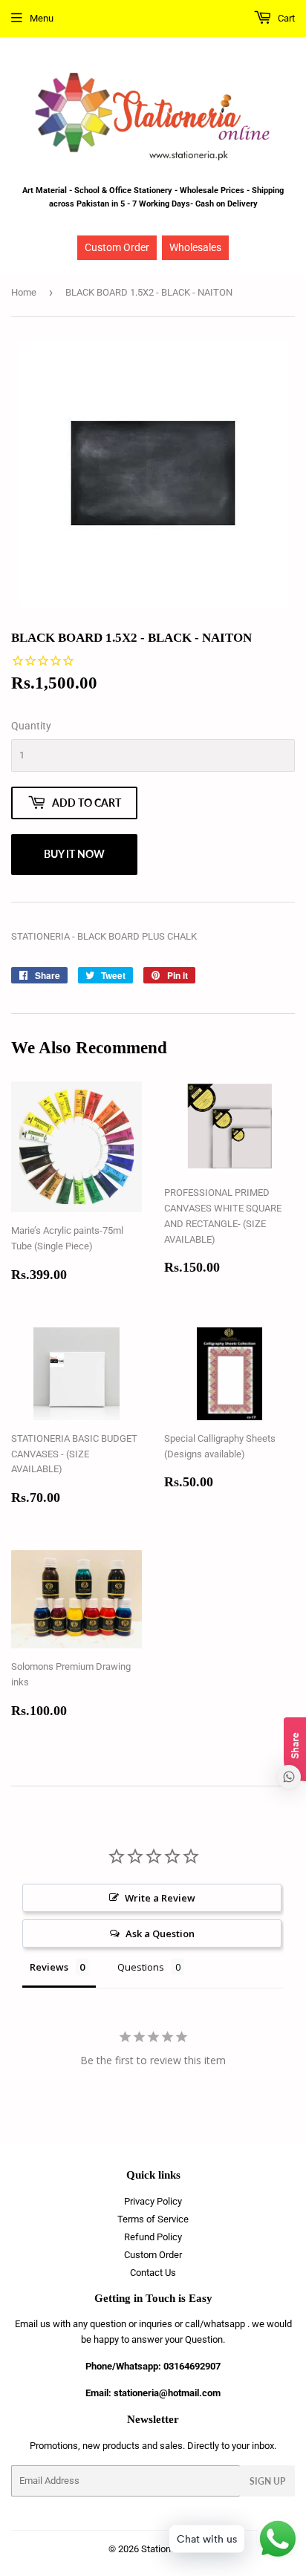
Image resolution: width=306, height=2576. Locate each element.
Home (24, 292)
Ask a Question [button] (160, 1933)
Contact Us (153, 2273)
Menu (42, 18)
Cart (285, 18)
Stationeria (164, 2549)
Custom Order (117, 247)
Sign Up (267, 2481)
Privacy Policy (153, 2201)
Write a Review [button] (160, 1898)
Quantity (31, 726)
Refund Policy (153, 2237)
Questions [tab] (141, 1967)
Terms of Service (153, 2219)
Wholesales (195, 247)
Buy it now (74, 854)
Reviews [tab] (49, 1967)
